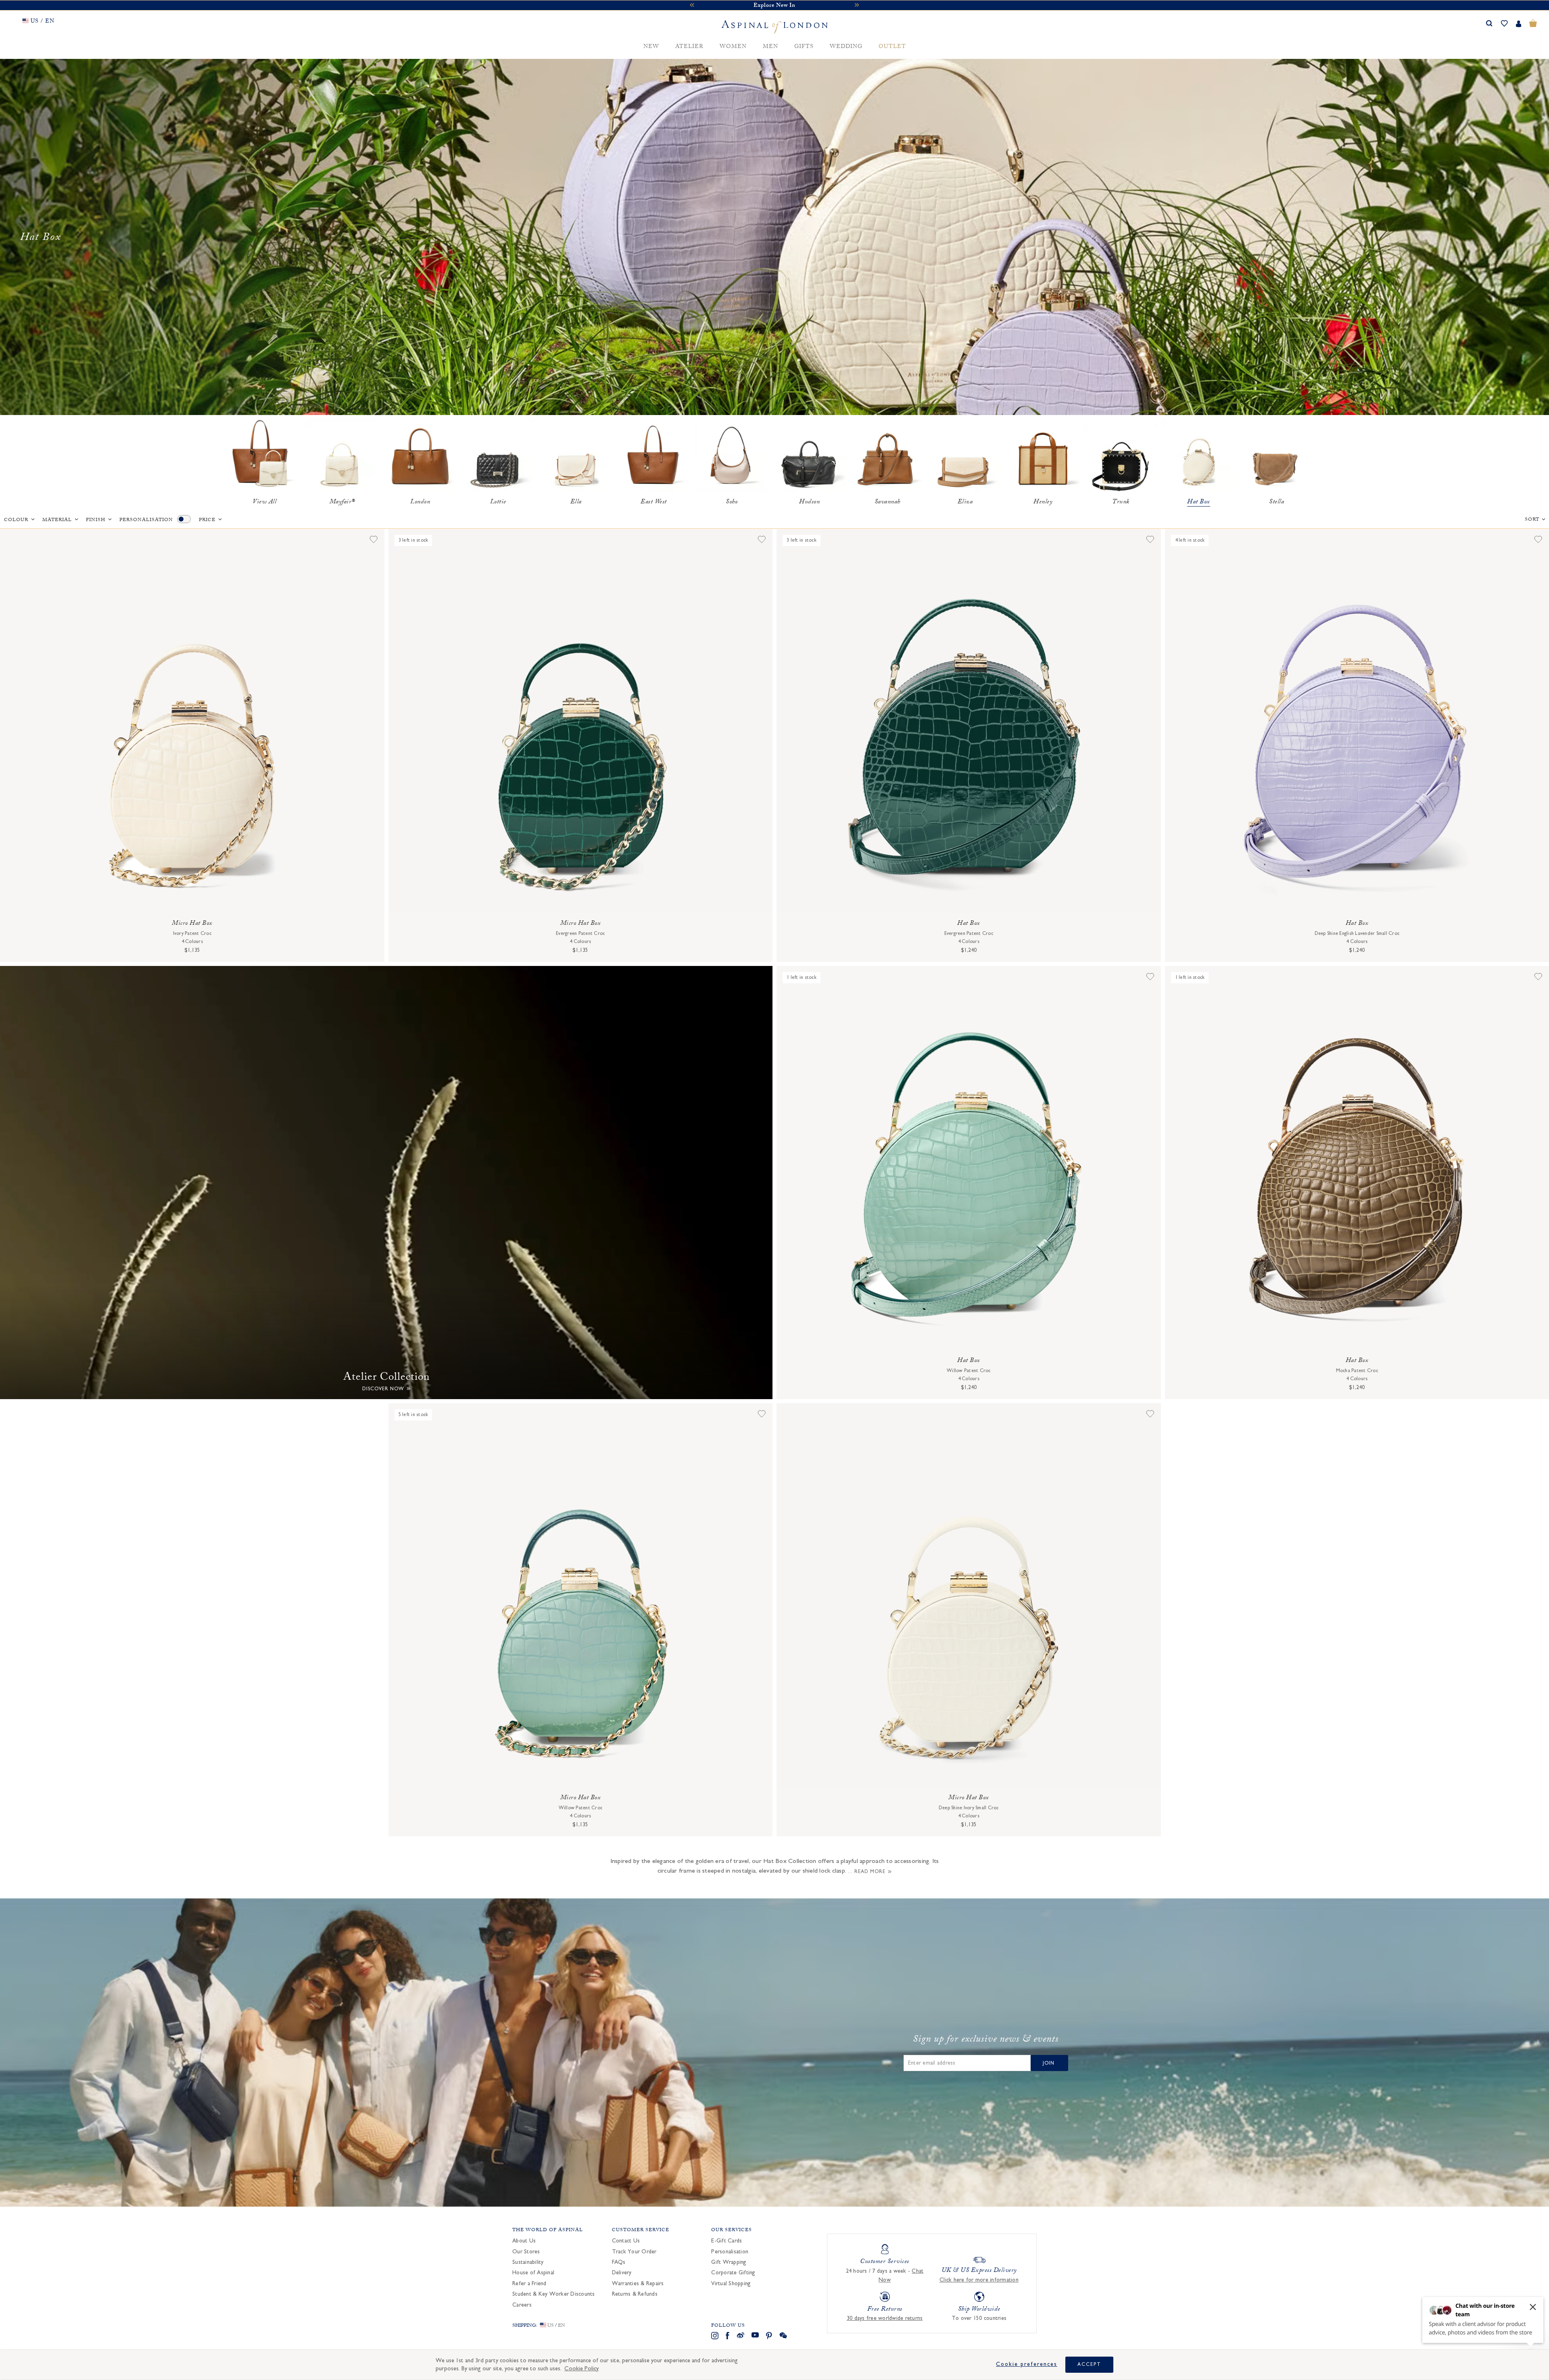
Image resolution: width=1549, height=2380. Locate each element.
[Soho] (732, 456)
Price (207, 520)
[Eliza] (965, 456)
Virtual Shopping (731, 2284)
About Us (524, 2241)
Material (57, 520)
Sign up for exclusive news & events (986, 2040)
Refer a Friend (529, 2284)
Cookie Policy (581, 2369)
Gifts (804, 47)
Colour (16, 520)
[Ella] (576, 456)
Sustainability (528, 2262)
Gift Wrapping (729, 2262)
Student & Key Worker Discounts (554, 2294)
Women (733, 47)
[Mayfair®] (342, 456)
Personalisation (146, 520)
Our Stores (526, 2252)
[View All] (264, 456)
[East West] (654, 456)
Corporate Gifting (733, 2273)
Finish (96, 520)
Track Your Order (634, 2252)
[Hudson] (809, 456)
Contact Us (626, 2241)
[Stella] (1277, 456)
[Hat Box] (1199, 456)
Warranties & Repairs (638, 2284)
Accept (1089, 2364)
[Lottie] (498, 456)
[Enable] (184, 519)
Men (770, 47)
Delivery (622, 2273)
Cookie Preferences (1027, 2364)
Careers (522, 2305)
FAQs (619, 2262)
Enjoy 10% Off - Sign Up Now (774, 6)
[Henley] (1043, 456)
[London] (420, 456)
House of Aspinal (533, 2273)
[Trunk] (1121, 456)
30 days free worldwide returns (885, 2318)
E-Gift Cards (726, 2241)
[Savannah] (887, 456)
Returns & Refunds (635, 2294)
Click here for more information (979, 2280)
